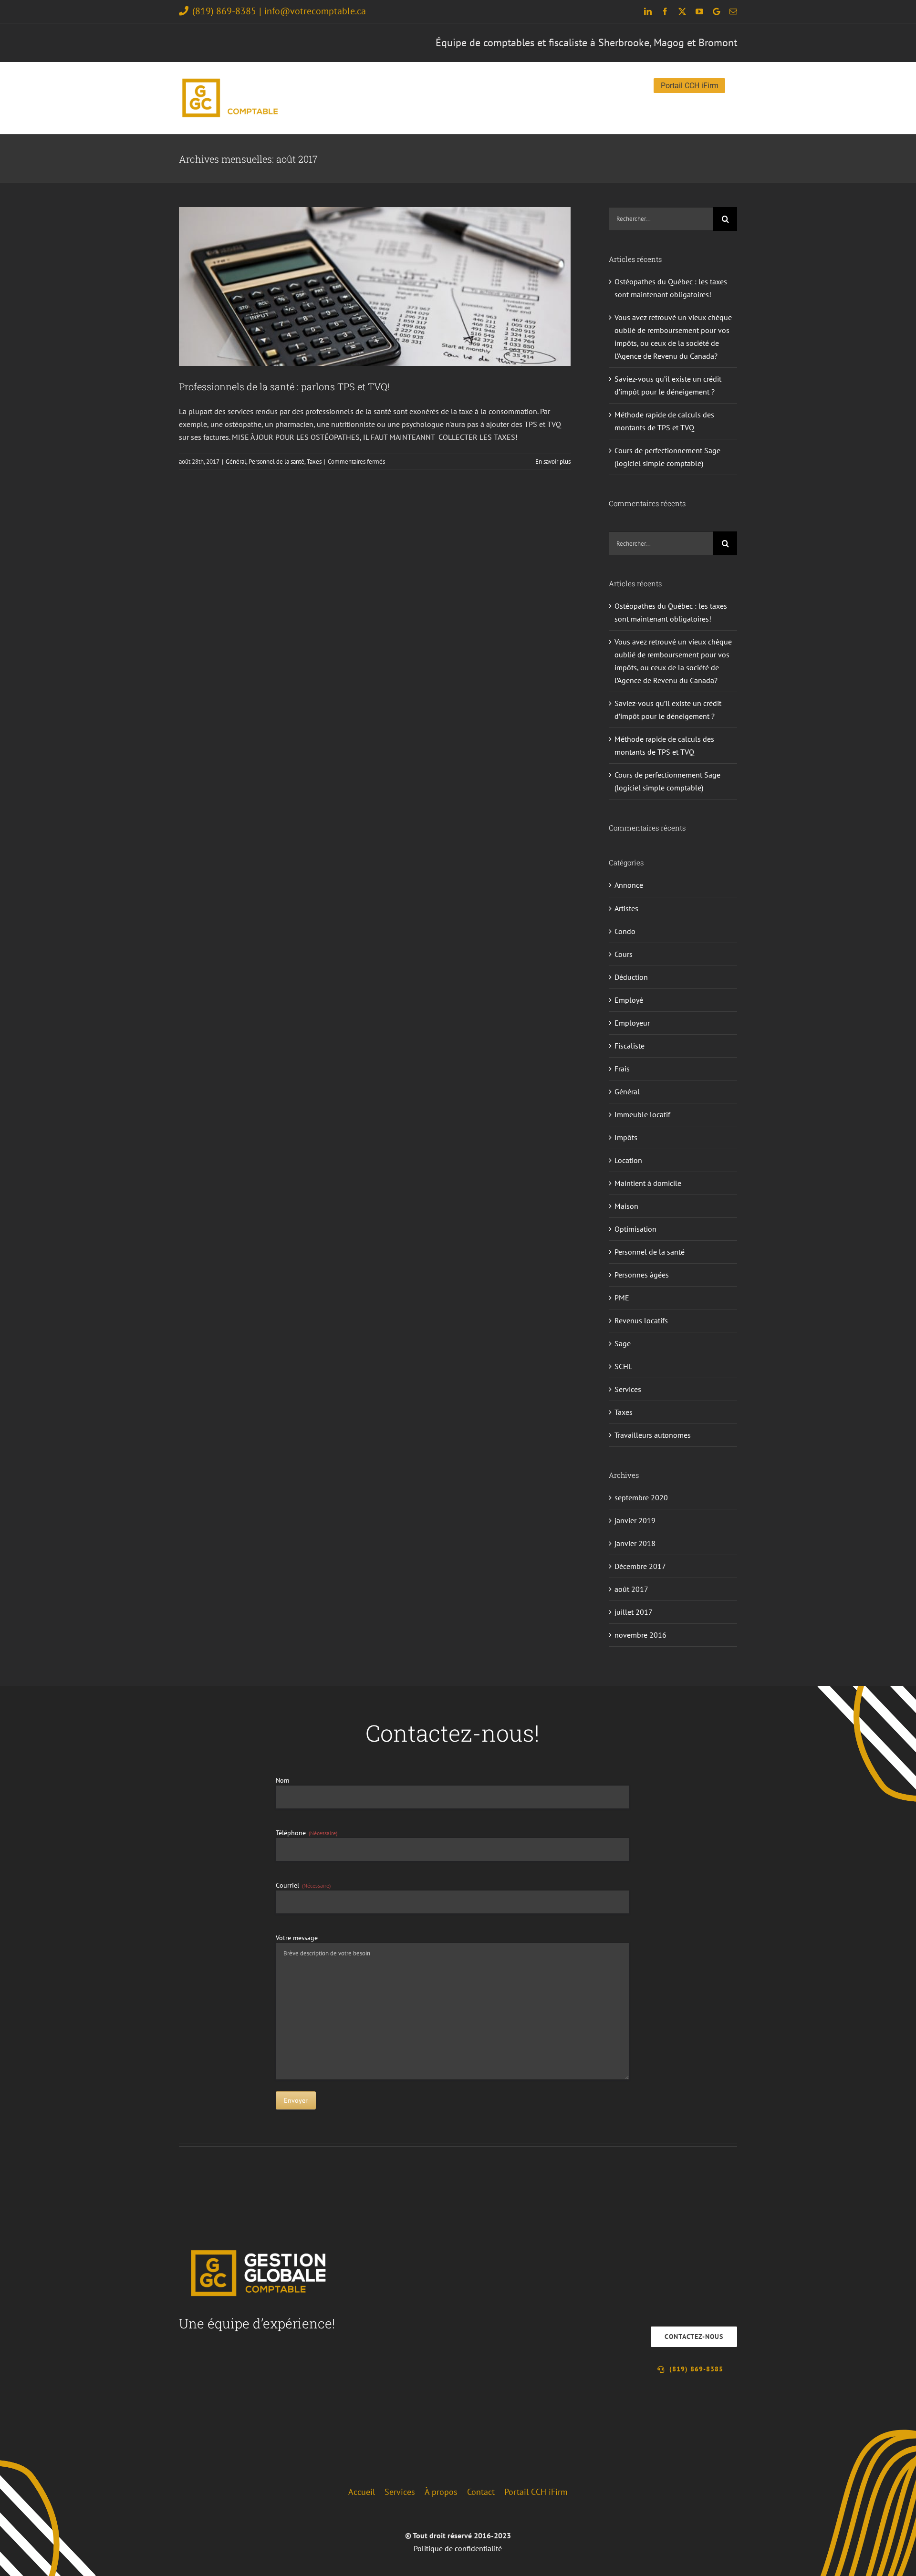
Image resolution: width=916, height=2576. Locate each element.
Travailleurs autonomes (653, 1435)
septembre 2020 (641, 1497)
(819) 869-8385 (224, 11)
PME (622, 1298)
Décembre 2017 (640, 1566)
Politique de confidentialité (458, 2548)
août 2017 (631, 1589)
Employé (629, 1000)
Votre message (297, 1938)
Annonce (629, 885)
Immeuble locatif (642, 1114)
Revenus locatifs (641, 1320)
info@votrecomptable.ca (315, 11)
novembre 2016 (640, 1635)
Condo (625, 931)
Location (628, 1160)
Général (236, 462)
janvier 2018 (635, 1543)
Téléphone (307, 1833)
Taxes (314, 462)
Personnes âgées (642, 1275)
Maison (626, 1206)
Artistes (626, 908)
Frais (622, 1069)
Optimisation (635, 1229)
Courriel (303, 1885)
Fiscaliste (630, 1046)
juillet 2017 (634, 1612)
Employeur (632, 1023)
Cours (624, 954)
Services (628, 1389)
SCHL (623, 1366)
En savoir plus (553, 462)
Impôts (626, 1137)
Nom (282, 1780)
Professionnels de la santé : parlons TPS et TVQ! (284, 386)
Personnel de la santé (276, 462)
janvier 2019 (635, 1520)
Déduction (631, 977)
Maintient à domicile (648, 1183)
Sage (623, 1343)
